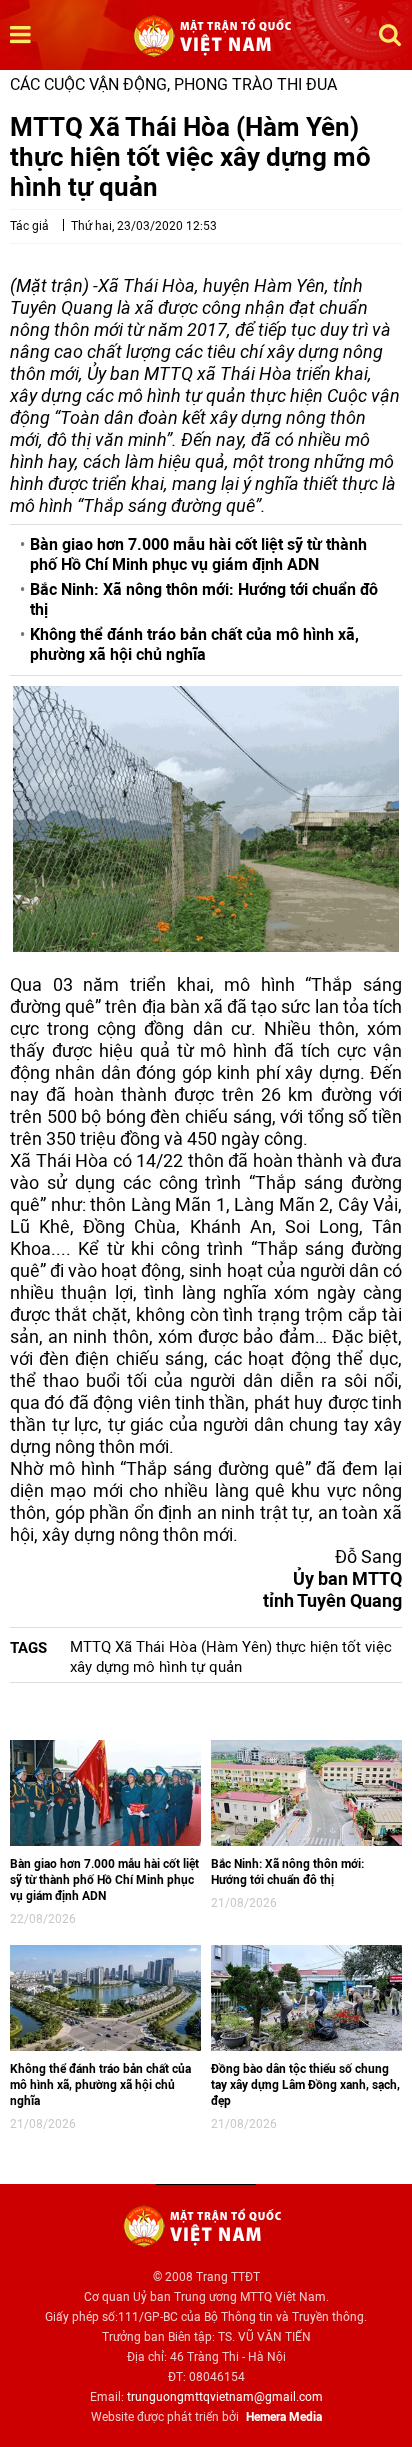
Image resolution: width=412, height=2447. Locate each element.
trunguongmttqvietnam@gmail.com (225, 2397)
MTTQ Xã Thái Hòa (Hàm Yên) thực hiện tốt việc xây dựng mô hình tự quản (231, 1657)
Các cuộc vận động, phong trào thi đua (173, 84)
